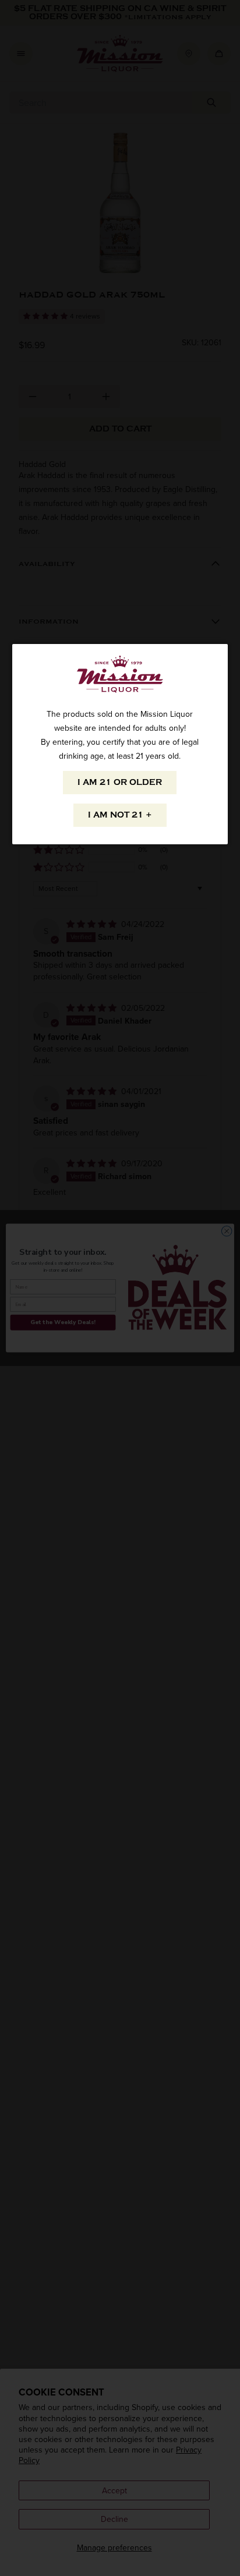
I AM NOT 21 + (120, 815)
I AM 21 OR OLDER (120, 782)
